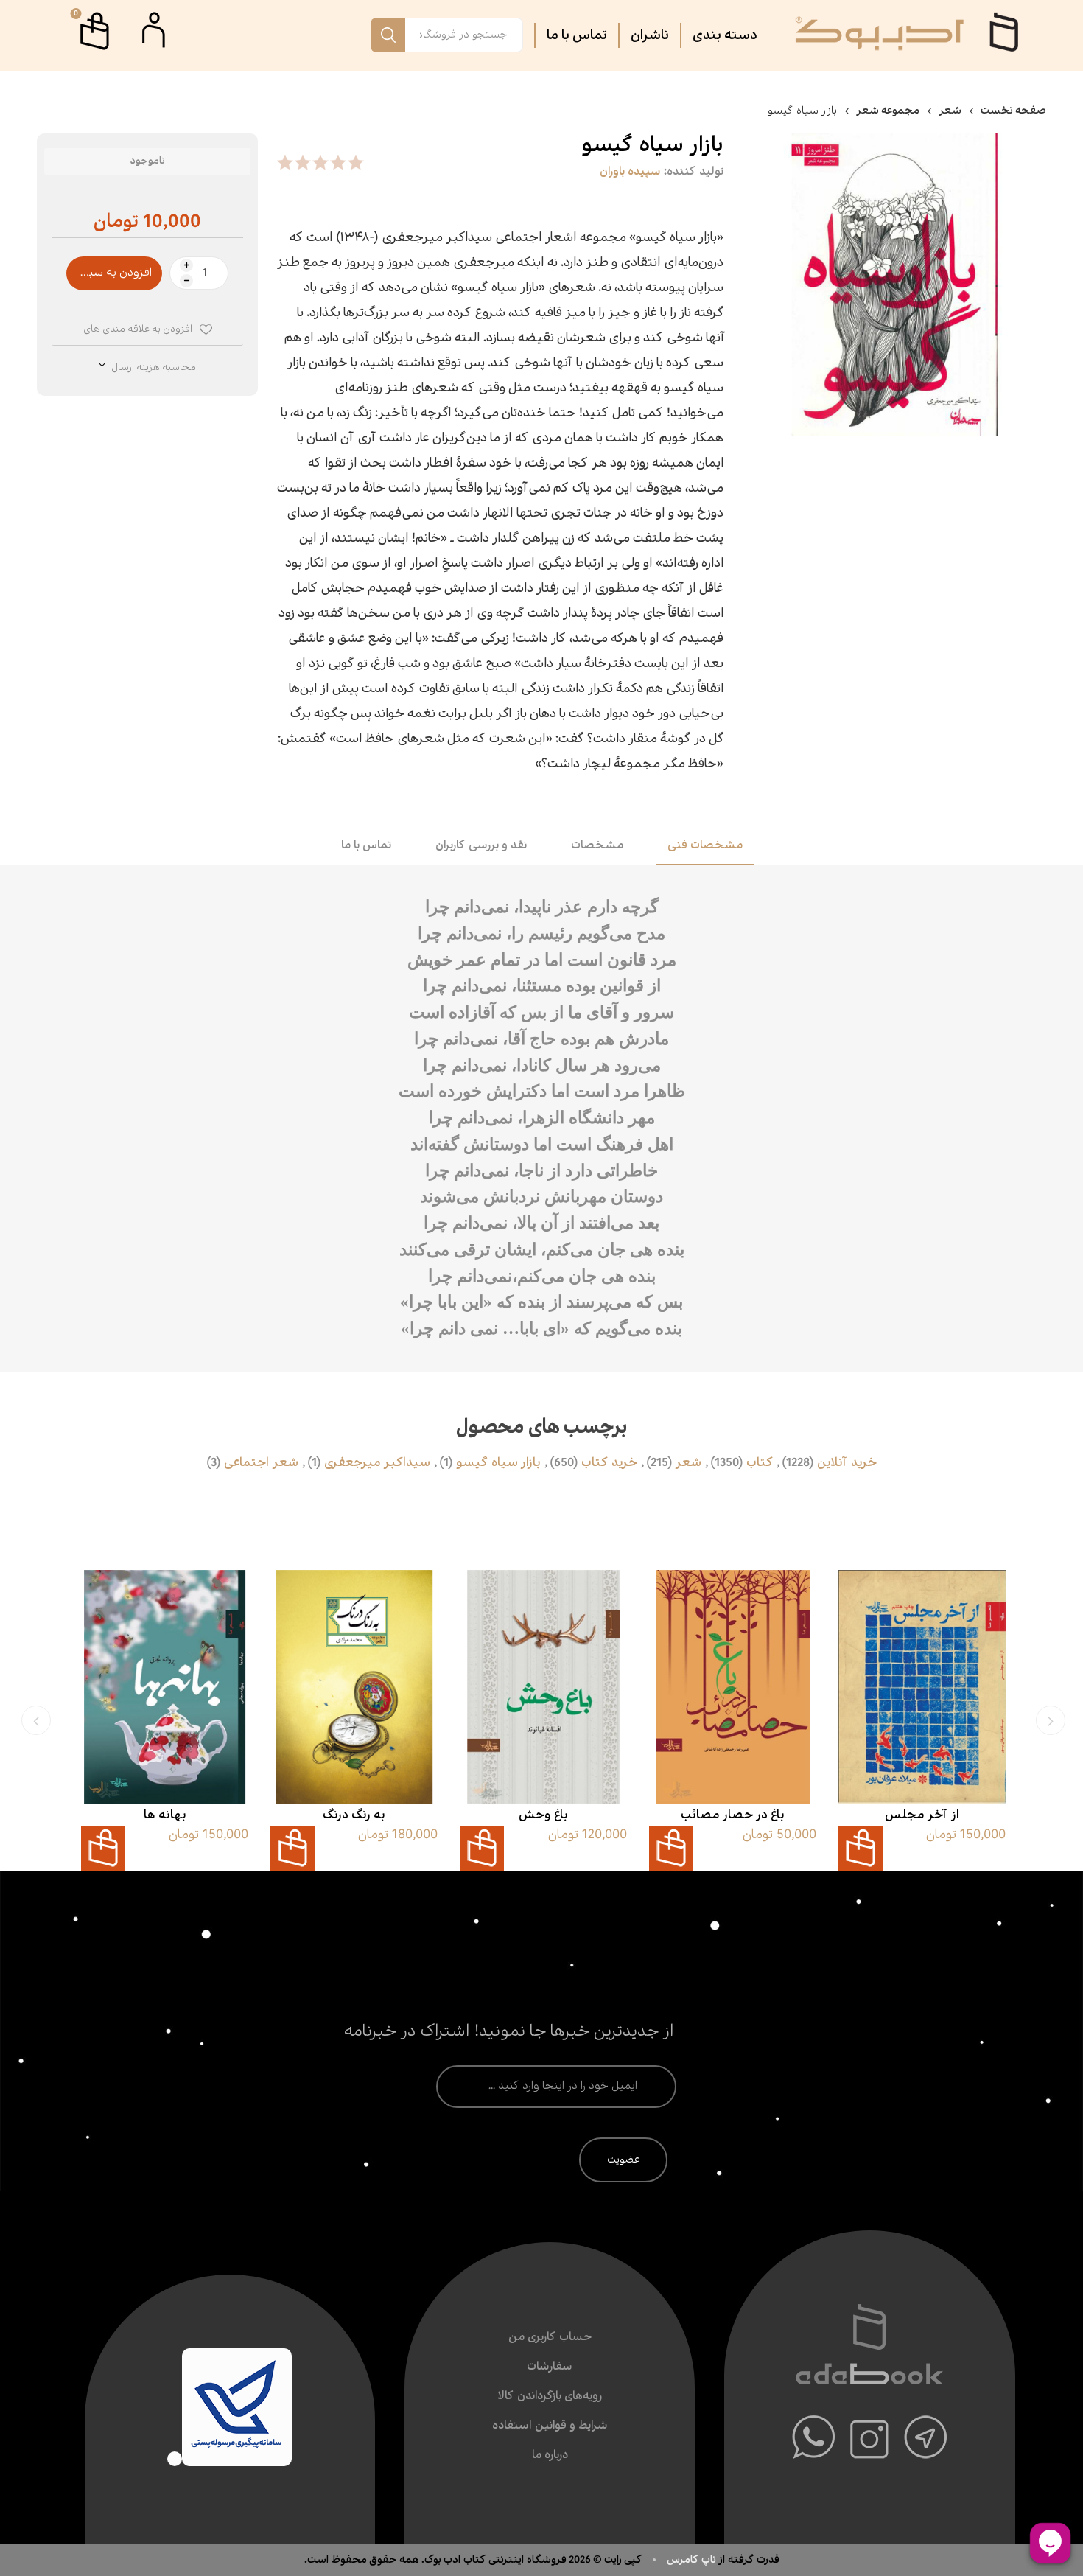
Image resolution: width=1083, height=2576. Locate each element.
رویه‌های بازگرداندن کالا (550, 2397)
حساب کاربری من (550, 2338)
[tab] (705, 847)
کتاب (760, 1463)
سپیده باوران (630, 172)
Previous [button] (1051, 1720)
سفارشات (550, 2367)
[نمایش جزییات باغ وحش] (543, 1687)
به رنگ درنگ (354, 1815)
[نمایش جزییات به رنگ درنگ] (354, 1687)
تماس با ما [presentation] (366, 846)
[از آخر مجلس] (922, 1687)
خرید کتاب (609, 1463)
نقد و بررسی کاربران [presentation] (481, 846)
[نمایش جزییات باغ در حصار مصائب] (733, 1687)
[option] (922, 1720)
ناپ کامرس (693, 2560)
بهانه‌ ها (165, 1815)
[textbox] (464, 35)
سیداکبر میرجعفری (377, 1463)
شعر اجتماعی (261, 1463)
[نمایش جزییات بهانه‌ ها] (165, 1687)
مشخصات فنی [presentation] (705, 846)
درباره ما (550, 2455)
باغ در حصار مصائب (733, 1815)
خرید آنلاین (847, 1463)
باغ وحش (543, 1815)
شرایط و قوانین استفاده (550, 2426)
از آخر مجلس (922, 1815)
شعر (688, 1463)
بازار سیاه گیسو (498, 1463)
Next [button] (36, 1720)
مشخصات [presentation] (597, 846)
